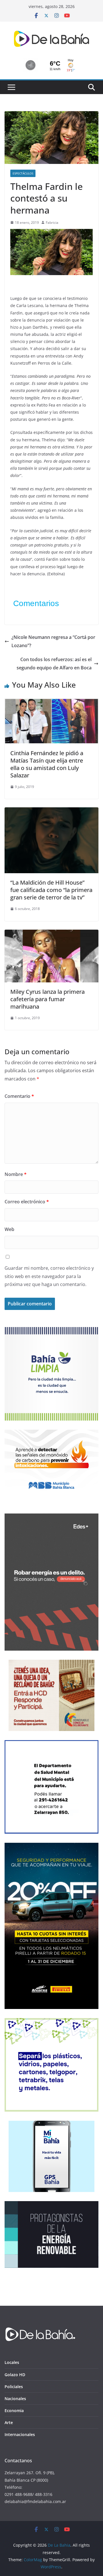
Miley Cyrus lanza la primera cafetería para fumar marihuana (47, 999)
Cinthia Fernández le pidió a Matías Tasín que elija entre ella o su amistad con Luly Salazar (47, 764)
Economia (14, 2411)
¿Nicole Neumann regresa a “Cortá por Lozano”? (53, 641)
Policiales (14, 2387)
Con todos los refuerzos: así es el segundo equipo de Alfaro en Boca (54, 664)
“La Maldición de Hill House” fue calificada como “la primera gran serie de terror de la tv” (51, 890)
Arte (9, 2422)
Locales (12, 2362)
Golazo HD (15, 2375)
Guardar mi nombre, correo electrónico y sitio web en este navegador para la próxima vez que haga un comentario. (49, 1276)
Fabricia (52, 223)
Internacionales (20, 2434)
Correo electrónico (27, 1202)
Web (9, 1229)
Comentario (19, 1096)
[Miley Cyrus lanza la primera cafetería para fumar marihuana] (51, 934)
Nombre (16, 1174)
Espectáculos (23, 173)
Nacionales (15, 2399)
